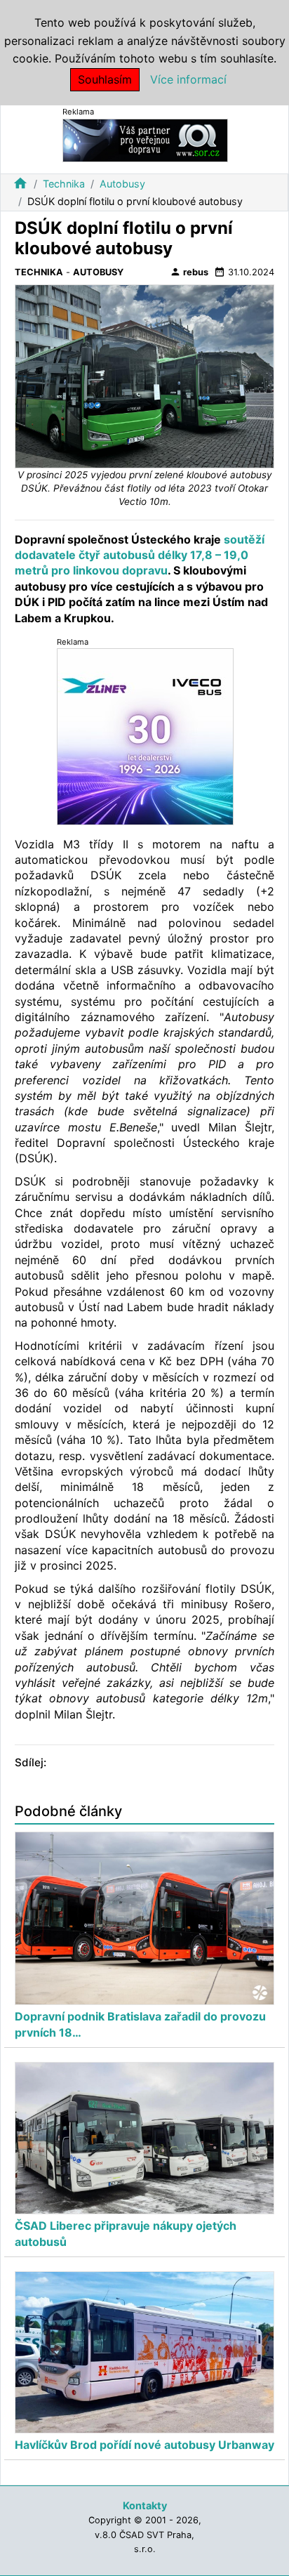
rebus (189, 272)
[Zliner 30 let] (145, 736)
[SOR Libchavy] (145, 139)
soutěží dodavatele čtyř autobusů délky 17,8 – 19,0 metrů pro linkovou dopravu (140, 555)
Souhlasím (105, 79)
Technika (64, 184)
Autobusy (122, 184)
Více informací (188, 79)
